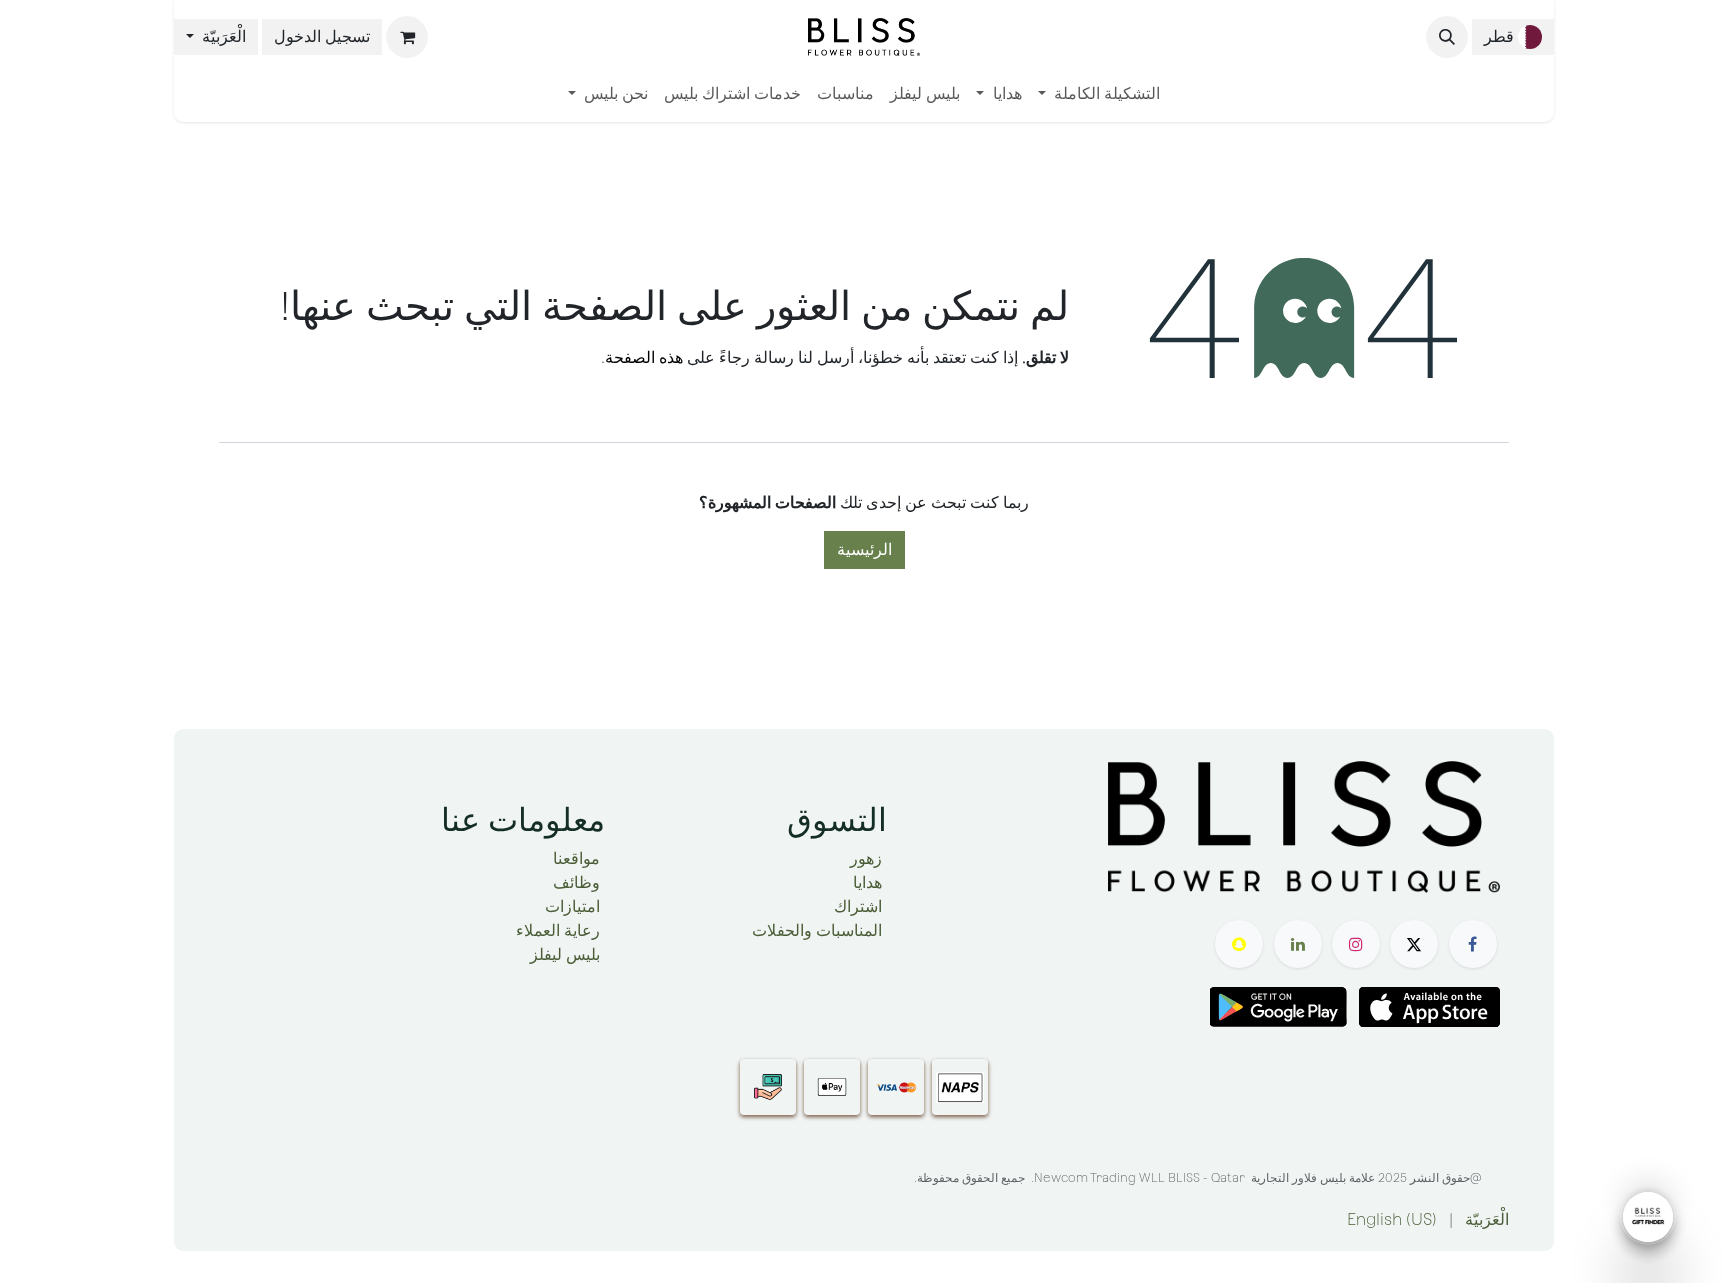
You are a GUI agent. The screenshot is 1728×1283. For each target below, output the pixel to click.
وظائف (576, 882)
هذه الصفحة (644, 357)
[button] (1447, 37)
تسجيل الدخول (322, 36)
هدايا (867, 882)
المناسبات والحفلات (817, 930)
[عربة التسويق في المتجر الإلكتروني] (407, 37)
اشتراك (858, 906)
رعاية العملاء (558, 930)
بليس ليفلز (565, 954)
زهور (866, 858)
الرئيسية (864, 549)
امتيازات (572, 906)
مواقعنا (576, 858)
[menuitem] (1099, 94)
